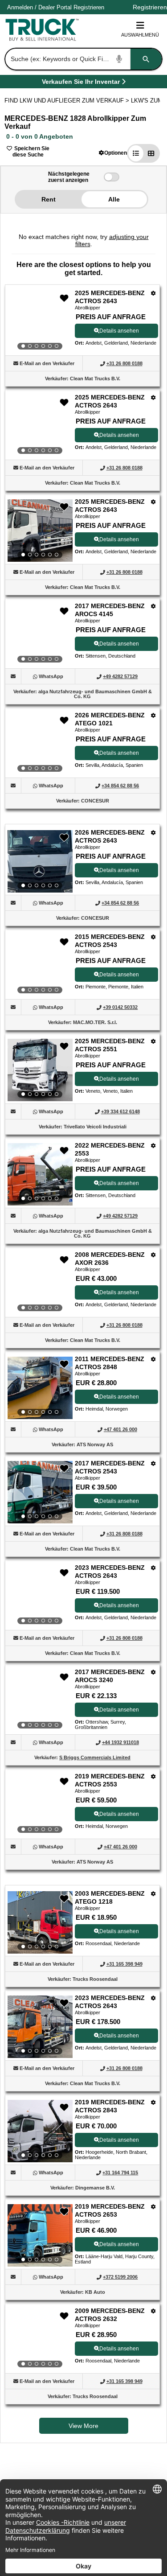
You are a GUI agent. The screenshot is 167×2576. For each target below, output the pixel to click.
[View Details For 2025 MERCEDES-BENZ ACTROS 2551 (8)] (40, 1070)
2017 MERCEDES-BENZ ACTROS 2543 (110, 1467)
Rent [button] (49, 199)
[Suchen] (146, 59)
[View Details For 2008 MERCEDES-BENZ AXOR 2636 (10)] (40, 1284)
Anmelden (20, 7)
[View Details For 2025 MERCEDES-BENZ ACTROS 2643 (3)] (40, 531)
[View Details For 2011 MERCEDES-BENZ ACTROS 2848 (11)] (40, 1388)
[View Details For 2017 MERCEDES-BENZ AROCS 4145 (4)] (40, 635)
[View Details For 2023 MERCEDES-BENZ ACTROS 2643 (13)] (40, 1597)
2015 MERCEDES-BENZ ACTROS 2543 (110, 941)
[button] (113, 153)
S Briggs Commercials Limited (95, 1757)
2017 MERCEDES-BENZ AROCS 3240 (110, 1676)
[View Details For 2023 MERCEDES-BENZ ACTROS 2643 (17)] (40, 2027)
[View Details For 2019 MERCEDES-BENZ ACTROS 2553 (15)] (40, 1805)
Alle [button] (114, 199)
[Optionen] (153, 293)
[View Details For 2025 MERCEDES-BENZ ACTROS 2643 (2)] (40, 426)
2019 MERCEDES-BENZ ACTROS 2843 (110, 2106)
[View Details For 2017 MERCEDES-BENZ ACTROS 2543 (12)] (40, 1492)
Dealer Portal (55, 7)
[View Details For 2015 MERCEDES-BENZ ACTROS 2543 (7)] (40, 966)
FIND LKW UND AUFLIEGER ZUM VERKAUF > (68, 101)
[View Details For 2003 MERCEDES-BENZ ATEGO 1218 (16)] (40, 1922)
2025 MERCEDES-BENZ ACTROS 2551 (110, 1045)
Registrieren (89, 7)
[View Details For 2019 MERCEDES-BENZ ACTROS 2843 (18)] (40, 2131)
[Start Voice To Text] (119, 59)
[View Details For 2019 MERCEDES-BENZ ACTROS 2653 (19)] (40, 2235)
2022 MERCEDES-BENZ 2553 (110, 1149)
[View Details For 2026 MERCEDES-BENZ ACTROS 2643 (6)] (40, 861)
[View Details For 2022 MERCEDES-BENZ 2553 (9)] (40, 1174)
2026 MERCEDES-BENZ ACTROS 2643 (110, 836)
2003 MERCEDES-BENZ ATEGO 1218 (110, 1897)
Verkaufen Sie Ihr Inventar (81, 83)
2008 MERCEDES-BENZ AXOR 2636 (110, 1259)
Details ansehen (119, 331)
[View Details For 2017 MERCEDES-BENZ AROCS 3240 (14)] (40, 1701)
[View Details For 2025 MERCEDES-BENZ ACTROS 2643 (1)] (40, 322)
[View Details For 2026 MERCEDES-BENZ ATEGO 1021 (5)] (40, 744)
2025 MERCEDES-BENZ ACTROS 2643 (110, 297)
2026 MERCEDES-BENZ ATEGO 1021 (110, 719)
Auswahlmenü (140, 35)
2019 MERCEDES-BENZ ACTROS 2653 (110, 2210)
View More (83, 2426)
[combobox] (83, 59)
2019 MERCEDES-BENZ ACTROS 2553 (110, 1780)
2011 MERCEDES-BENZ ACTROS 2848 (110, 1363)
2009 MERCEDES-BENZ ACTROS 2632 (110, 2315)
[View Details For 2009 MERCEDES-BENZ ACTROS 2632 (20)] (40, 2340)
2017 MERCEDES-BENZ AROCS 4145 (110, 610)
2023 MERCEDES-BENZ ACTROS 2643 (110, 1572)
